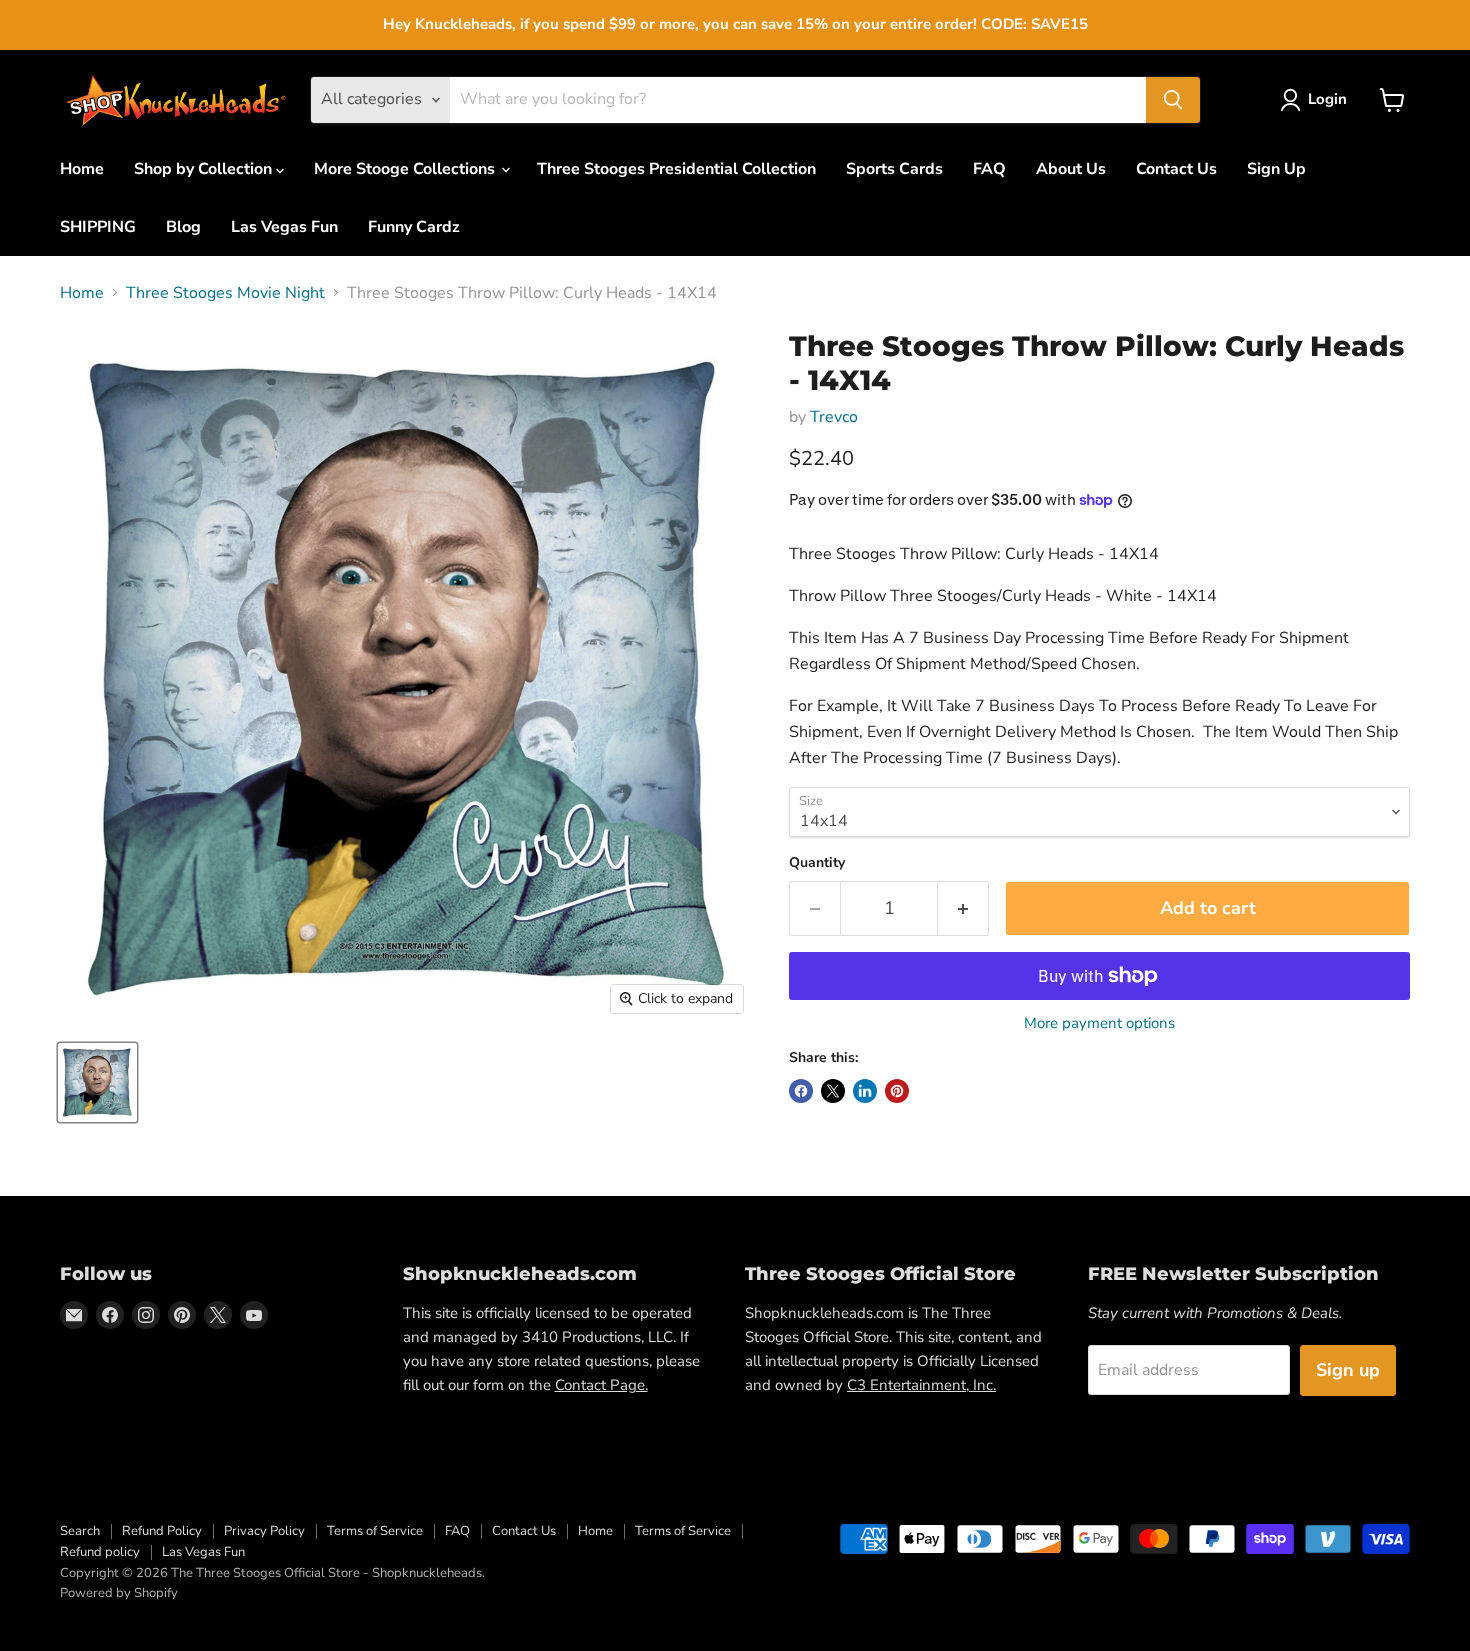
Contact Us (1176, 169)
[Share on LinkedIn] (865, 1091)
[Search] (1173, 100)
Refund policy (100, 1552)
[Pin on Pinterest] (897, 1091)
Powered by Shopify (119, 1593)
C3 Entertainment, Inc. (921, 1385)
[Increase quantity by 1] (963, 908)
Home (82, 169)
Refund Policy (162, 1531)
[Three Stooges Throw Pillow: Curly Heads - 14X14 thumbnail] (97, 1082)
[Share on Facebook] (801, 1091)
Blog (183, 227)
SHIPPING (98, 227)
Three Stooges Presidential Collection (676, 169)
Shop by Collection (205, 169)
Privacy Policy (264, 1531)
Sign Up (1276, 169)
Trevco (834, 417)
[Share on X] (833, 1091)
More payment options (1099, 1023)
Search (80, 1531)
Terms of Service (375, 1531)
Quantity (817, 863)
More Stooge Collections (406, 169)
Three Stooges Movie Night (225, 293)
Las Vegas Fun (284, 227)
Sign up (1348, 1370)
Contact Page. (601, 1385)
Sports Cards (894, 169)
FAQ (989, 169)
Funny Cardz (414, 227)
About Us (1071, 169)
